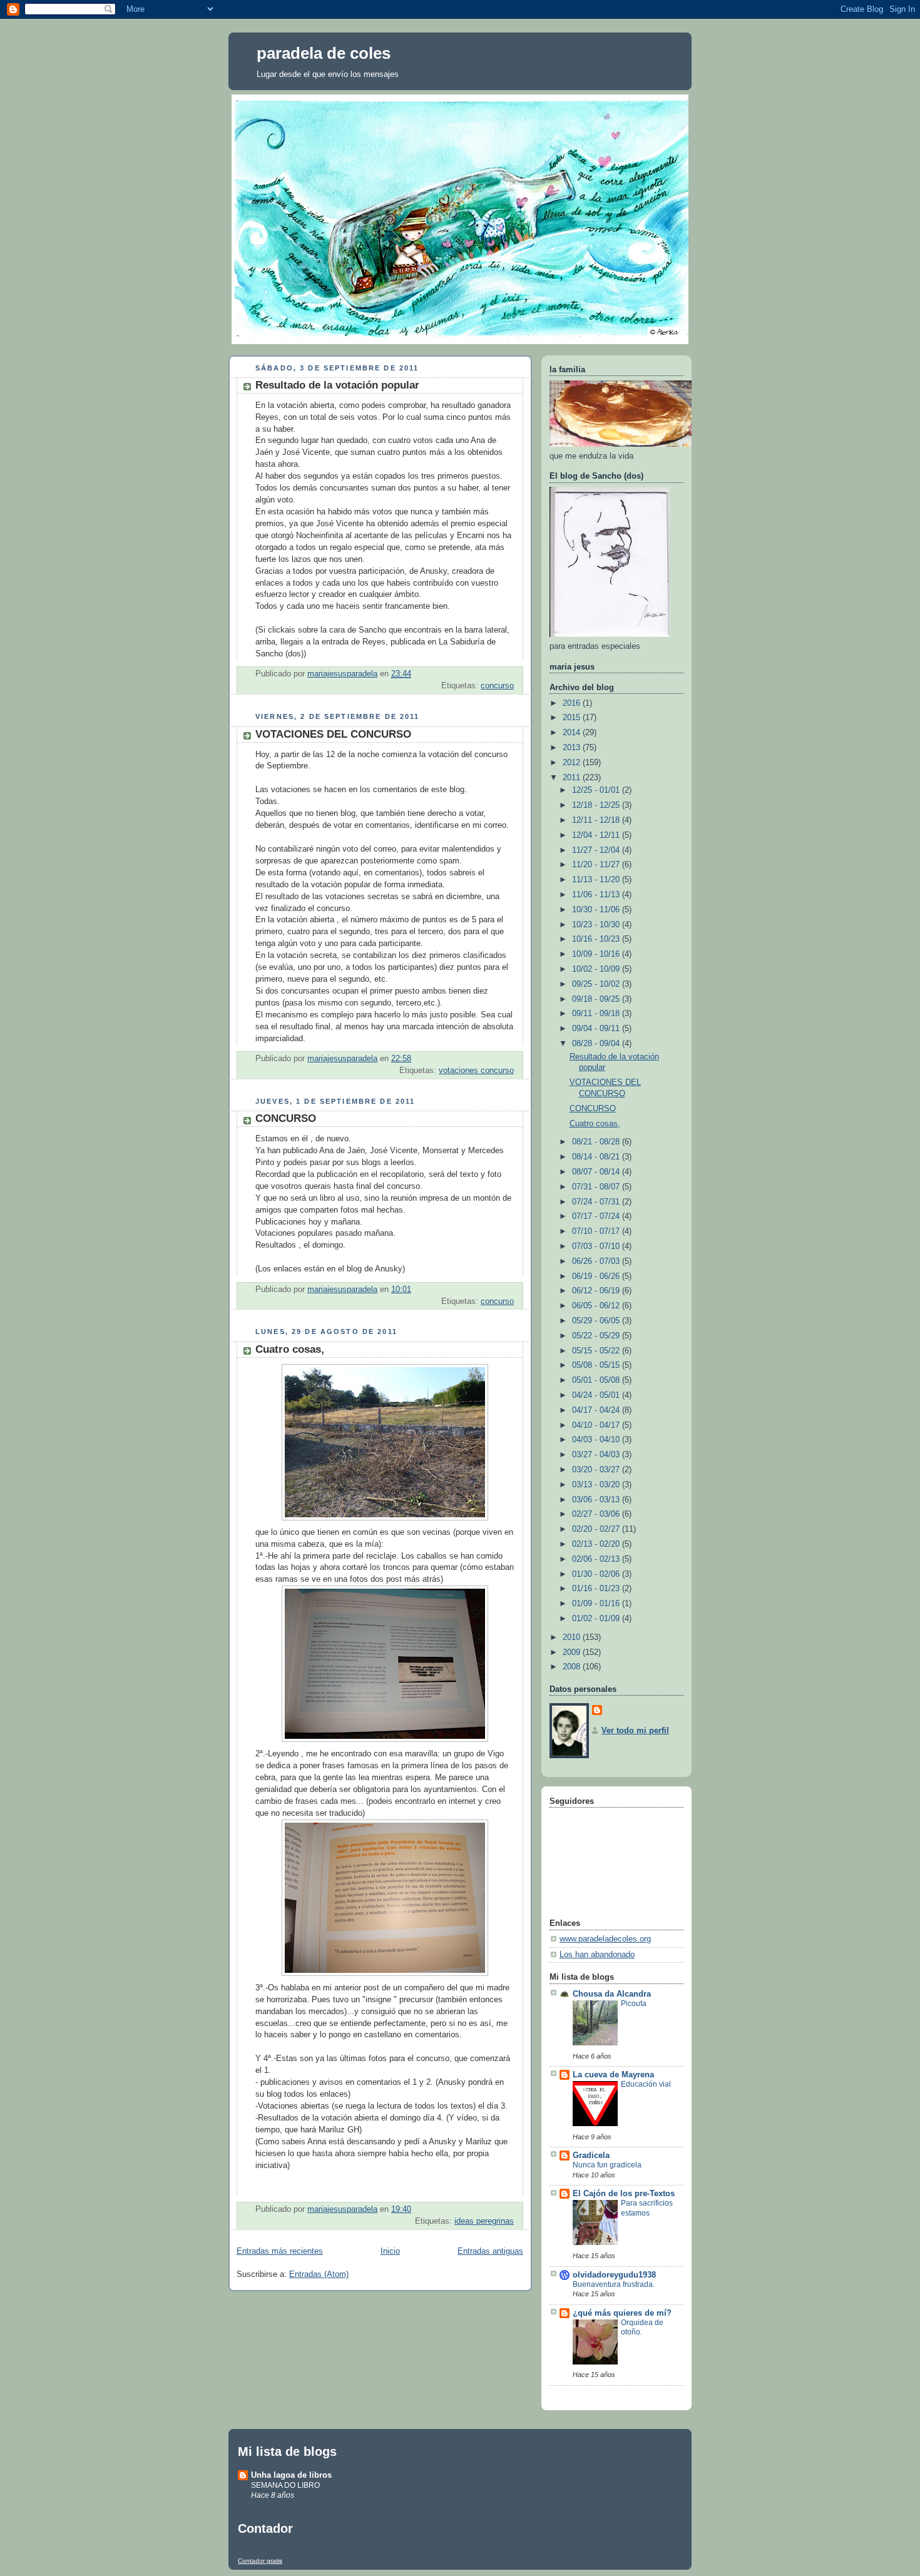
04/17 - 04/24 (597, 1410)
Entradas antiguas (490, 2251)
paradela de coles (324, 53)
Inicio (390, 2251)
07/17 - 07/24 (597, 1216)
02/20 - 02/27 (597, 1529)
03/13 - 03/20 (597, 1485)
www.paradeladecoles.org (605, 1939)
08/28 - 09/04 (597, 1044)
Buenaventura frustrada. (614, 2284)
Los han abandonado (597, 1955)
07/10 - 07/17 (597, 1231)
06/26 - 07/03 (597, 1261)
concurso (497, 686)
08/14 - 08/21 (597, 1157)
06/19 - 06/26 (597, 1276)
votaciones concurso (476, 1071)
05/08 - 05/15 (597, 1365)
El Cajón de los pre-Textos (624, 2194)
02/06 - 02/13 (597, 1559)
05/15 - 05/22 (597, 1351)
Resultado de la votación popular (337, 385)
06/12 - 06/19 (597, 1291)
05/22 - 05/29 (597, 1336)
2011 (573, 778)
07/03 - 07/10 (597, 1246)
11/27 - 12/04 (597, 850)
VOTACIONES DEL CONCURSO (333, 734)
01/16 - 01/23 (597, 1589)
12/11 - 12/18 (597, 820)
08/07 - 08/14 (597, 1172)
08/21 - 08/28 (597, 1142)
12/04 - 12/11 (597, 835)
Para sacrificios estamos (647, 2208)
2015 (573, 718)
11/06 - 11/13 (597, 895)
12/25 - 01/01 (597, 790)
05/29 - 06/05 (597, 1321)
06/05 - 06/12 (597, 1306)
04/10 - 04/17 (597, 1425)
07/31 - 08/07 (597, 1187)
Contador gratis (260, 2561)
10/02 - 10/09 (597, 969)
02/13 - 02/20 (597, 1544)
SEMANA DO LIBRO (285, 2485)
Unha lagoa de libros (291, 2475)
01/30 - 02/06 (597, 1574)
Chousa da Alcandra (612, 1994)
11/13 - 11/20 (597, 880)
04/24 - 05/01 (597, 1395)
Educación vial (646, 2084)
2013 (573, 748)
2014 (573, 733)
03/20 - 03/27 (597, 1470)
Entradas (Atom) (319, 2274)
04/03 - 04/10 (597, 1440)
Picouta (634, 2003)
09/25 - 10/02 (597, 984)
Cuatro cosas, (290, 1349)
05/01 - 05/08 (597, 1380)
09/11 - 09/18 (597, 1014)
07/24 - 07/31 (597, 1202)
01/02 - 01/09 (597, 1619)
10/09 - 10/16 (597, 954)
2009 (573, 1652)
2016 (573, 703)
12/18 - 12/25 (597, 805)
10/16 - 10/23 (597, 939)
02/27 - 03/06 (597, 1514)
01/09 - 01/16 (597, 1604)
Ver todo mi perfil (635, 1731)
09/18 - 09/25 (597, 999)
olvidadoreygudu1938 (614, 2275)
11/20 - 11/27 (597, 865)
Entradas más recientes (280, 2251)
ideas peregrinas (484, 2221)
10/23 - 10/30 (597, 925)
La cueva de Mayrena (613, 2075)
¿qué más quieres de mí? (622, 2313)
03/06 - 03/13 (597, 1500)
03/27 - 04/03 (597, 1455)
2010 (573, 1637)
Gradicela (591, 2156)
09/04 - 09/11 (597, 1029)
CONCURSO (286, 1118)
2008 (573, 1667)
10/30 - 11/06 (597, 910)
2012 (573, 763)
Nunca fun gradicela (607, 2165)
